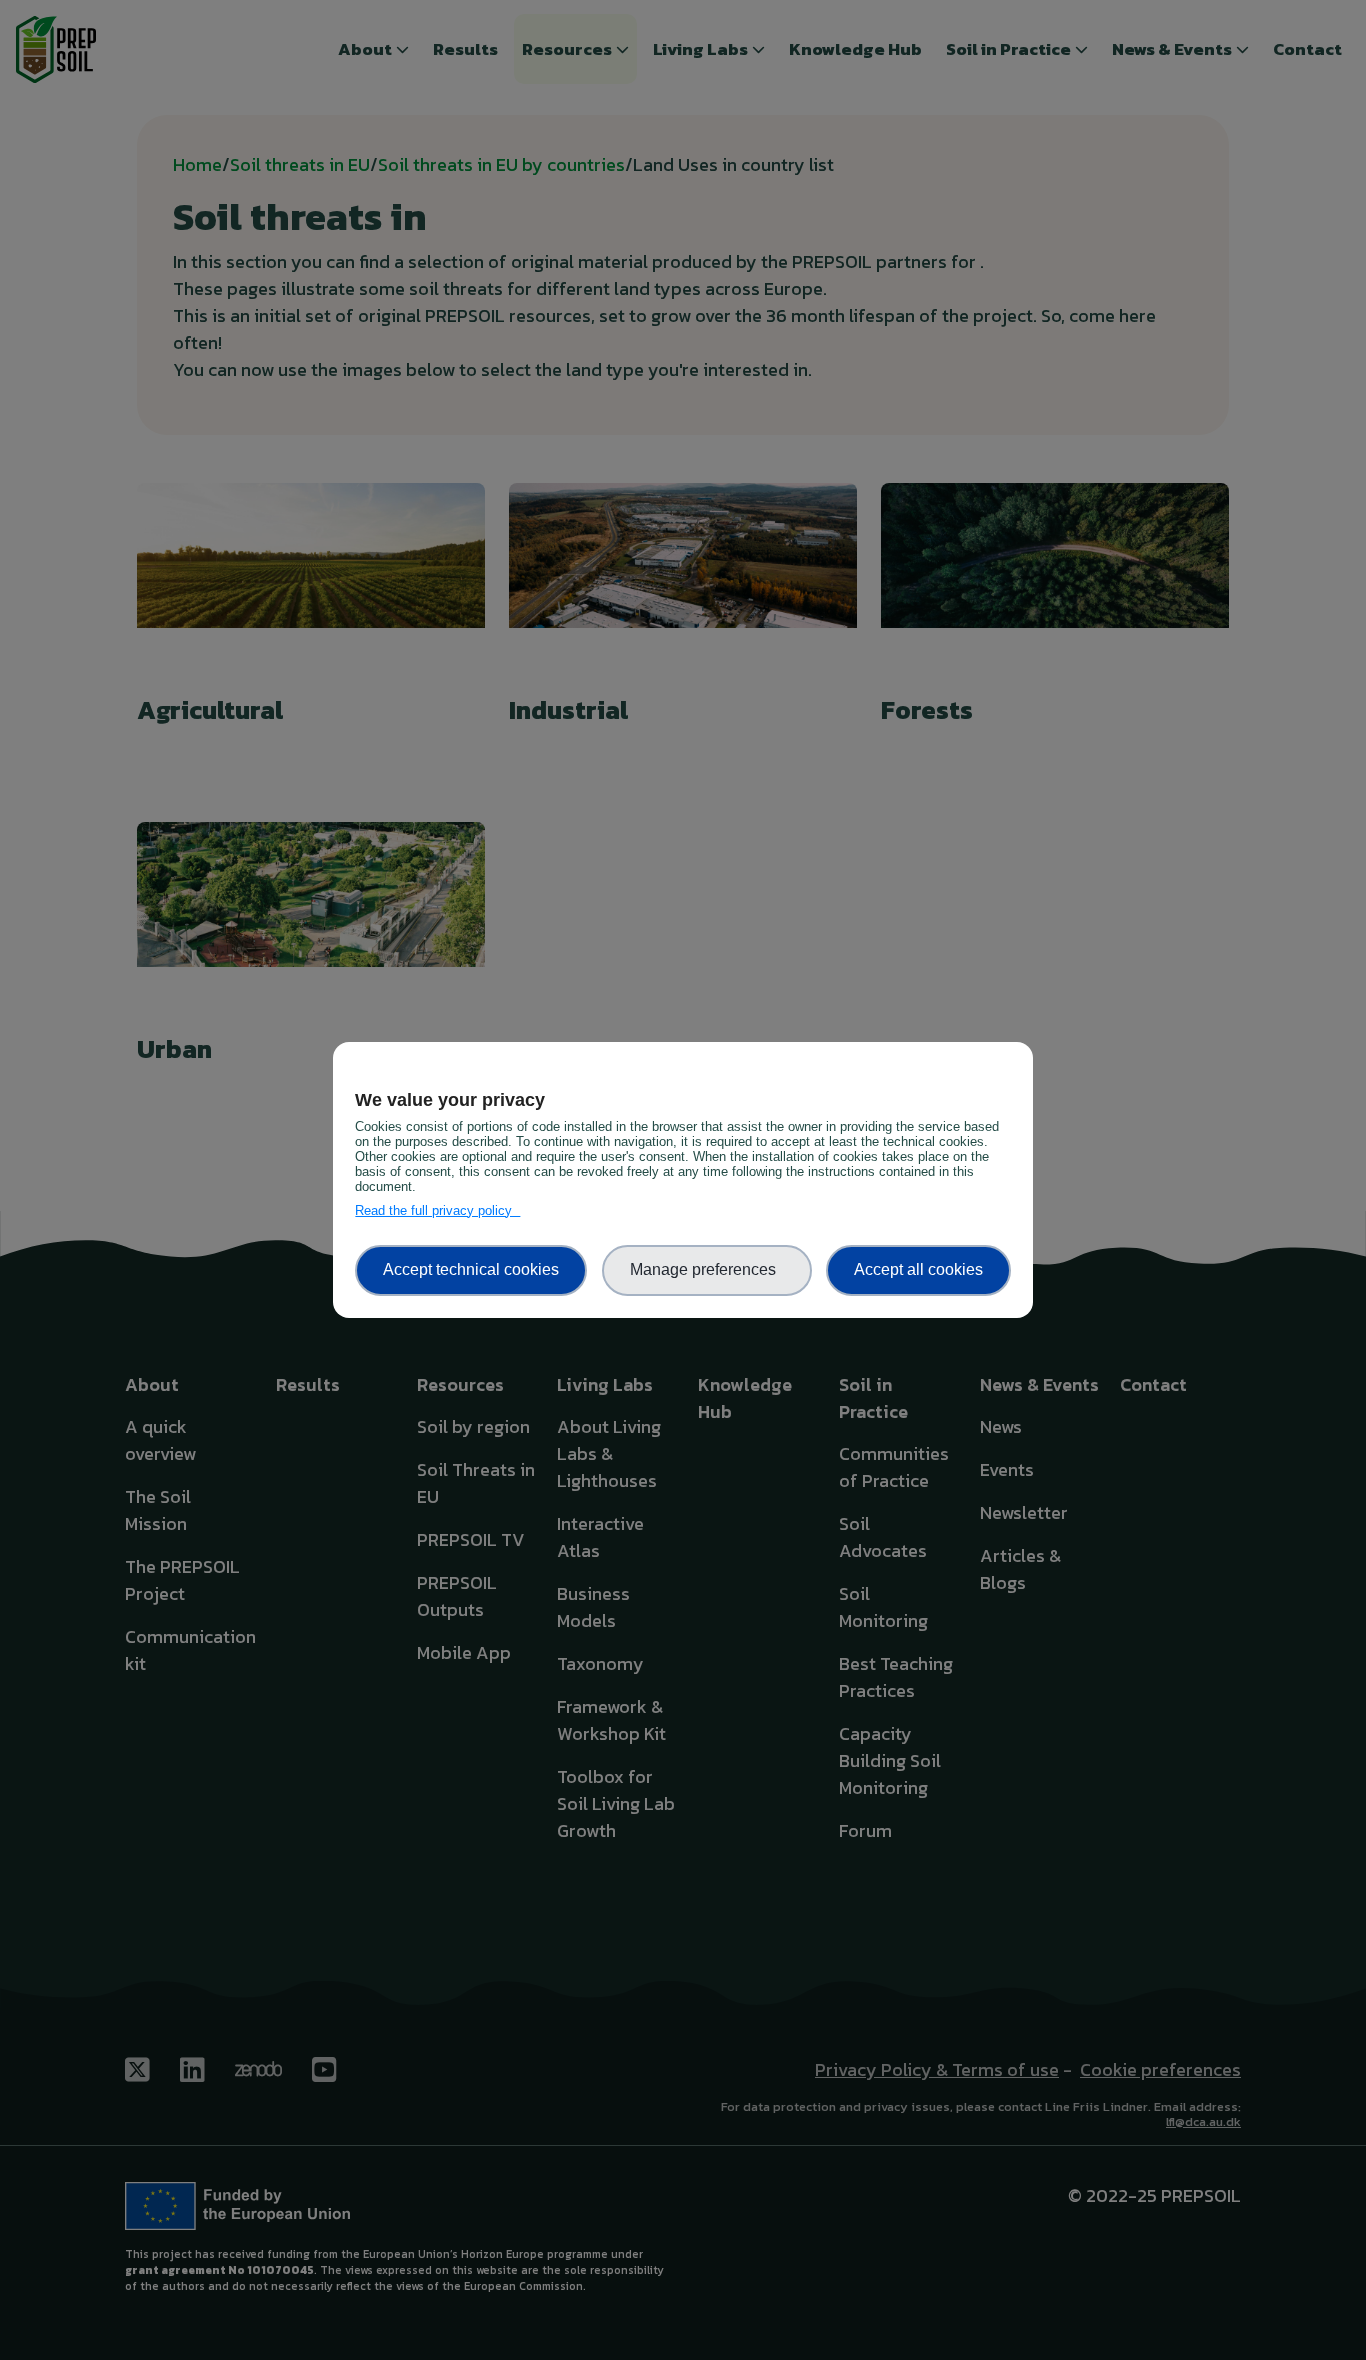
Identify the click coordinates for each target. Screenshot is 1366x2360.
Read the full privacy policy (437, 1210)
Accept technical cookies (471, 1269)
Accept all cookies (918, 1269)
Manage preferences (707, 1269)
